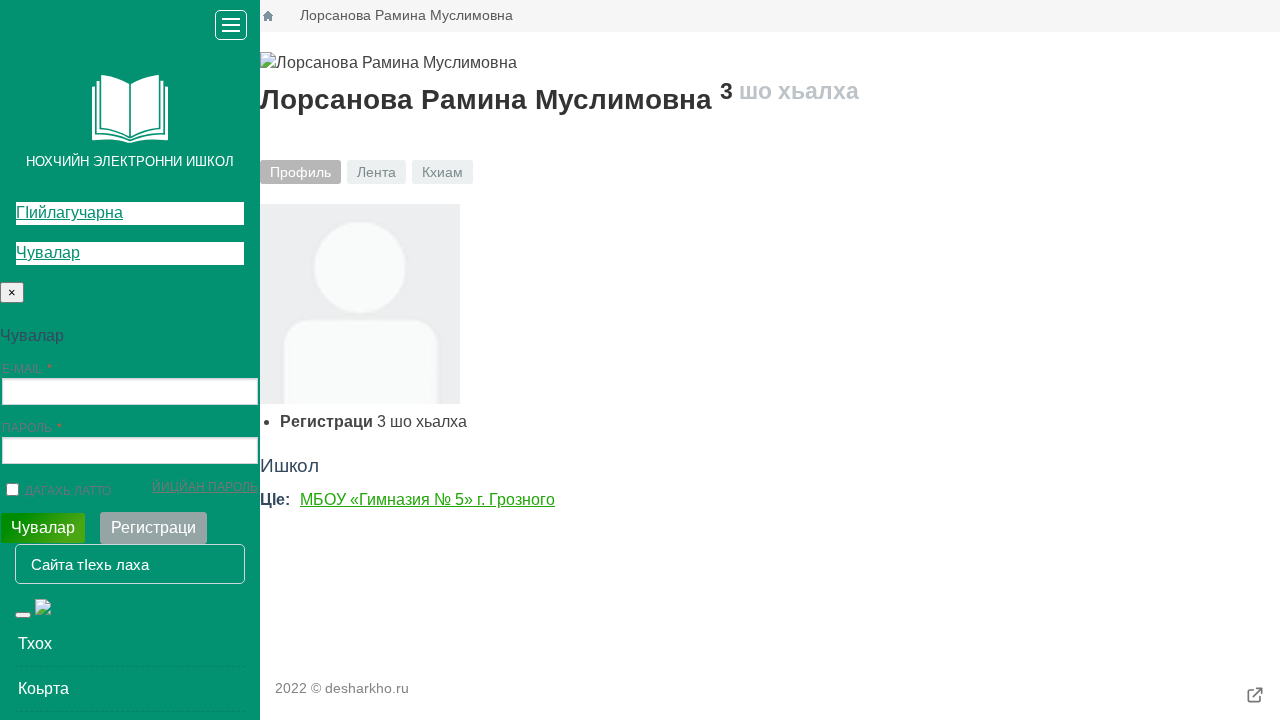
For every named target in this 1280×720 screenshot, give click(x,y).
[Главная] (268, 16)
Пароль (27, 428)
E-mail (22, 369)
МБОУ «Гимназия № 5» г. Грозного (427, 499)
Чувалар (48, 252)
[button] (130, 644)
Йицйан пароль (205, 487)
